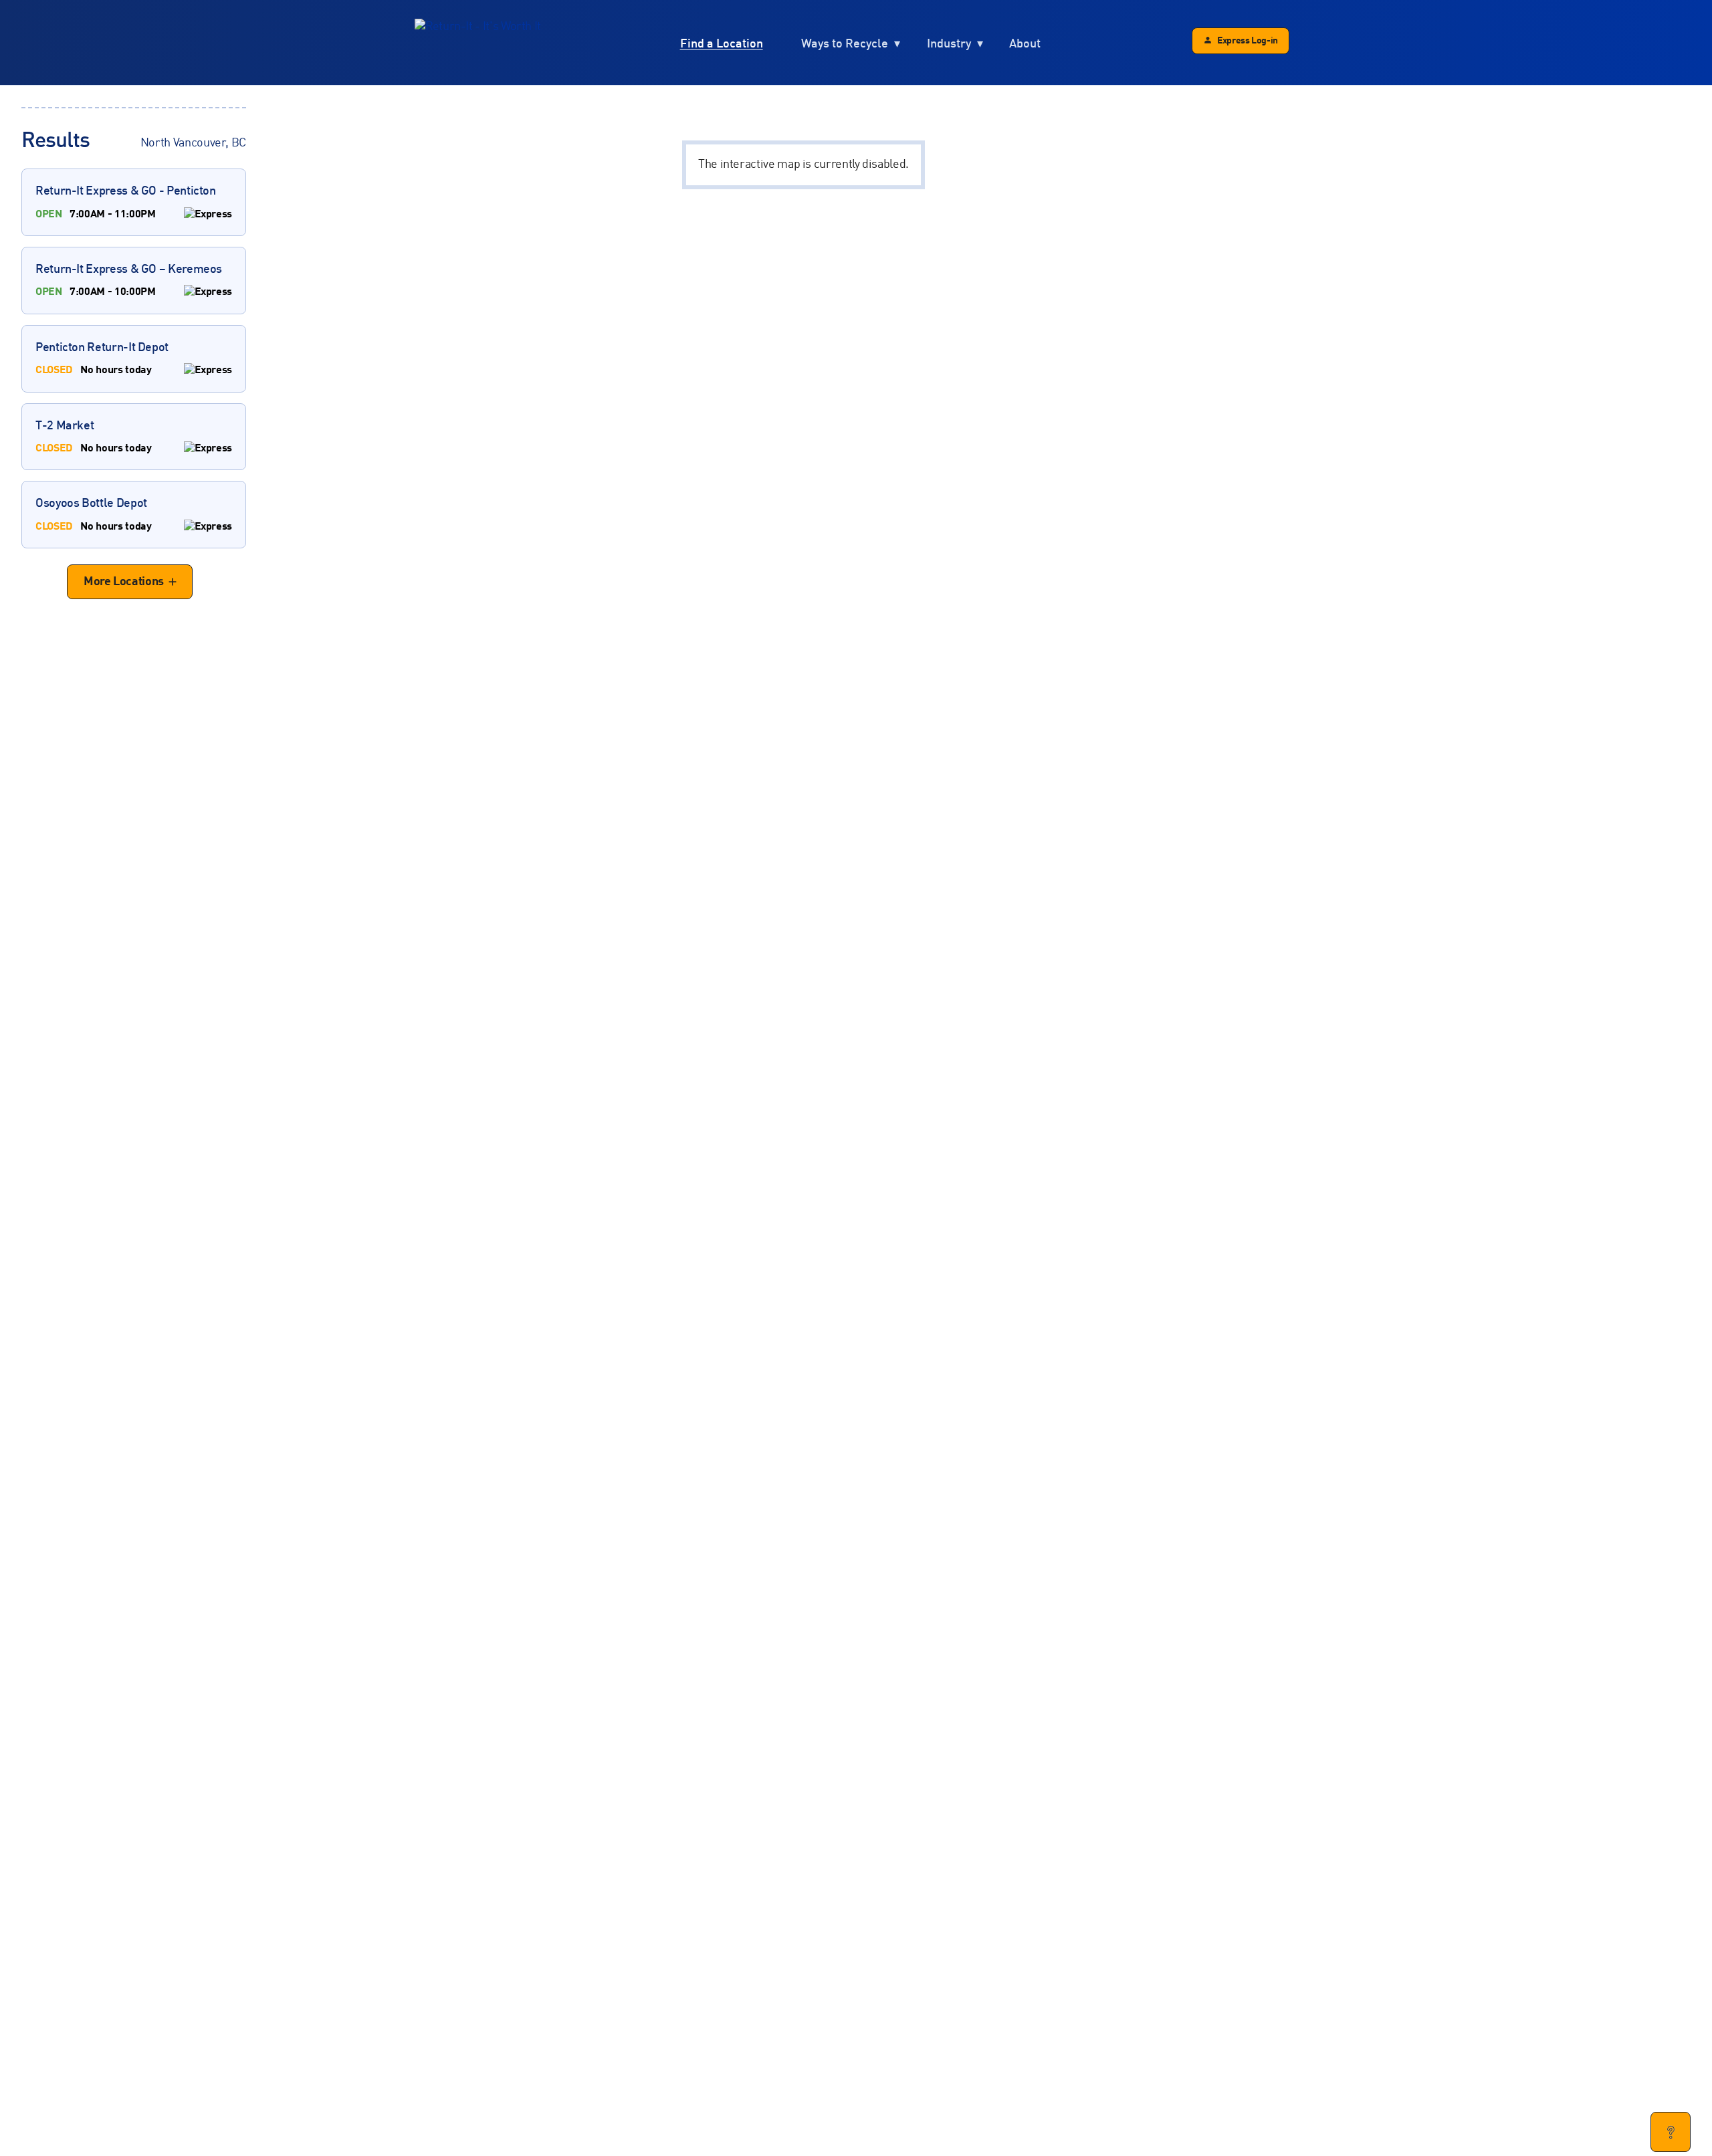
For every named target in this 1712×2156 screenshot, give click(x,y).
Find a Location (722, 44)
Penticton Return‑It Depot (102, 358)
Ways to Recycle (845, 44)
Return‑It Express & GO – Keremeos (129, 280)
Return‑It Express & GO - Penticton (126, 202)
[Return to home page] (478, 43)
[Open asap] (1671, 2132)
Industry (949, 44)
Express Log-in (1248, 41)
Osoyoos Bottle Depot (93, 514)
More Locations (124, 582)
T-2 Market (93, 437)
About (1025, 44)
